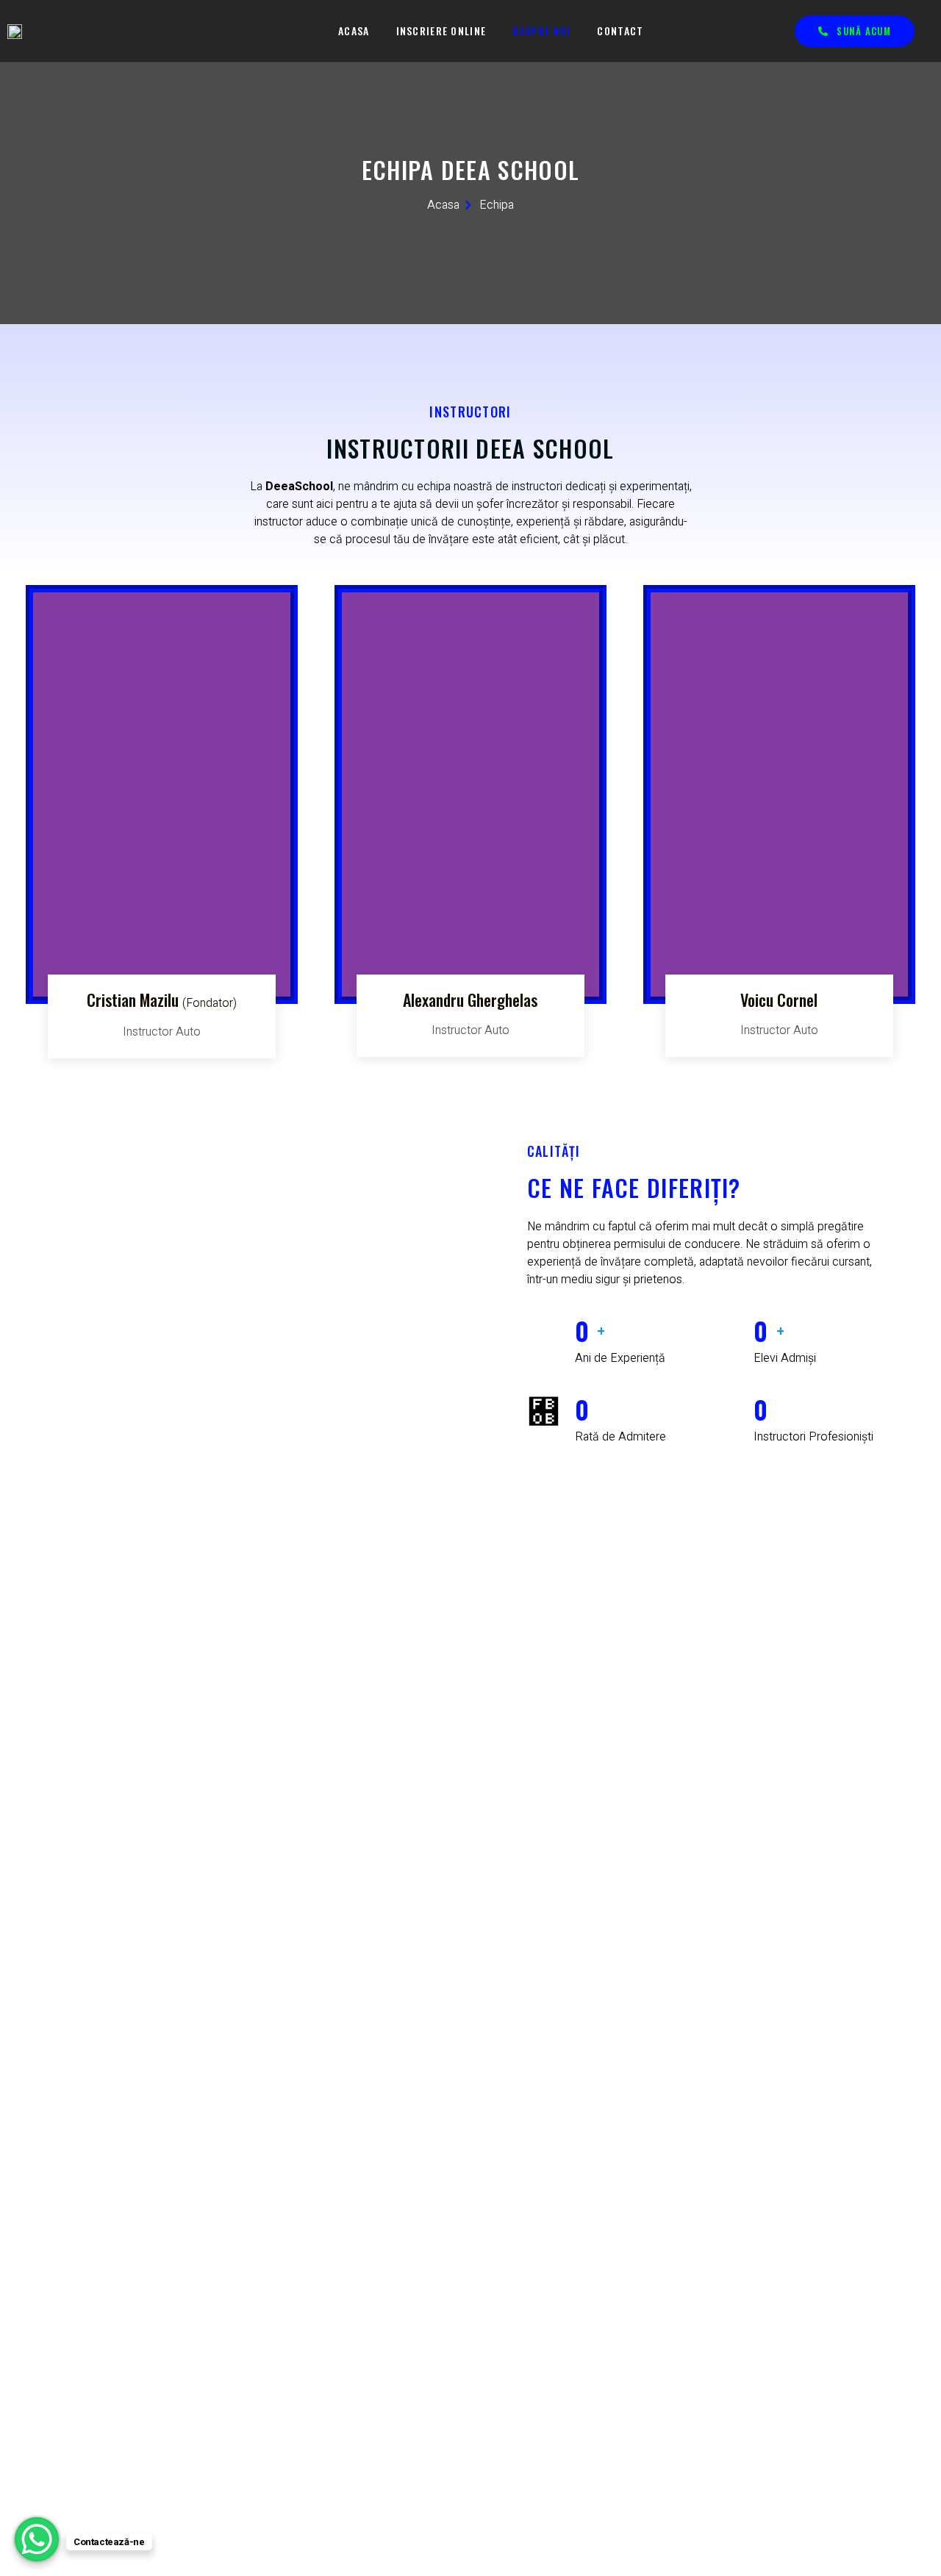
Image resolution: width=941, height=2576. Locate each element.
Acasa (354, 31)
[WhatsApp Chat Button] (37, 2539)
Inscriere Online (441, 31)
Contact (620, 31)
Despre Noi (541, 31)
